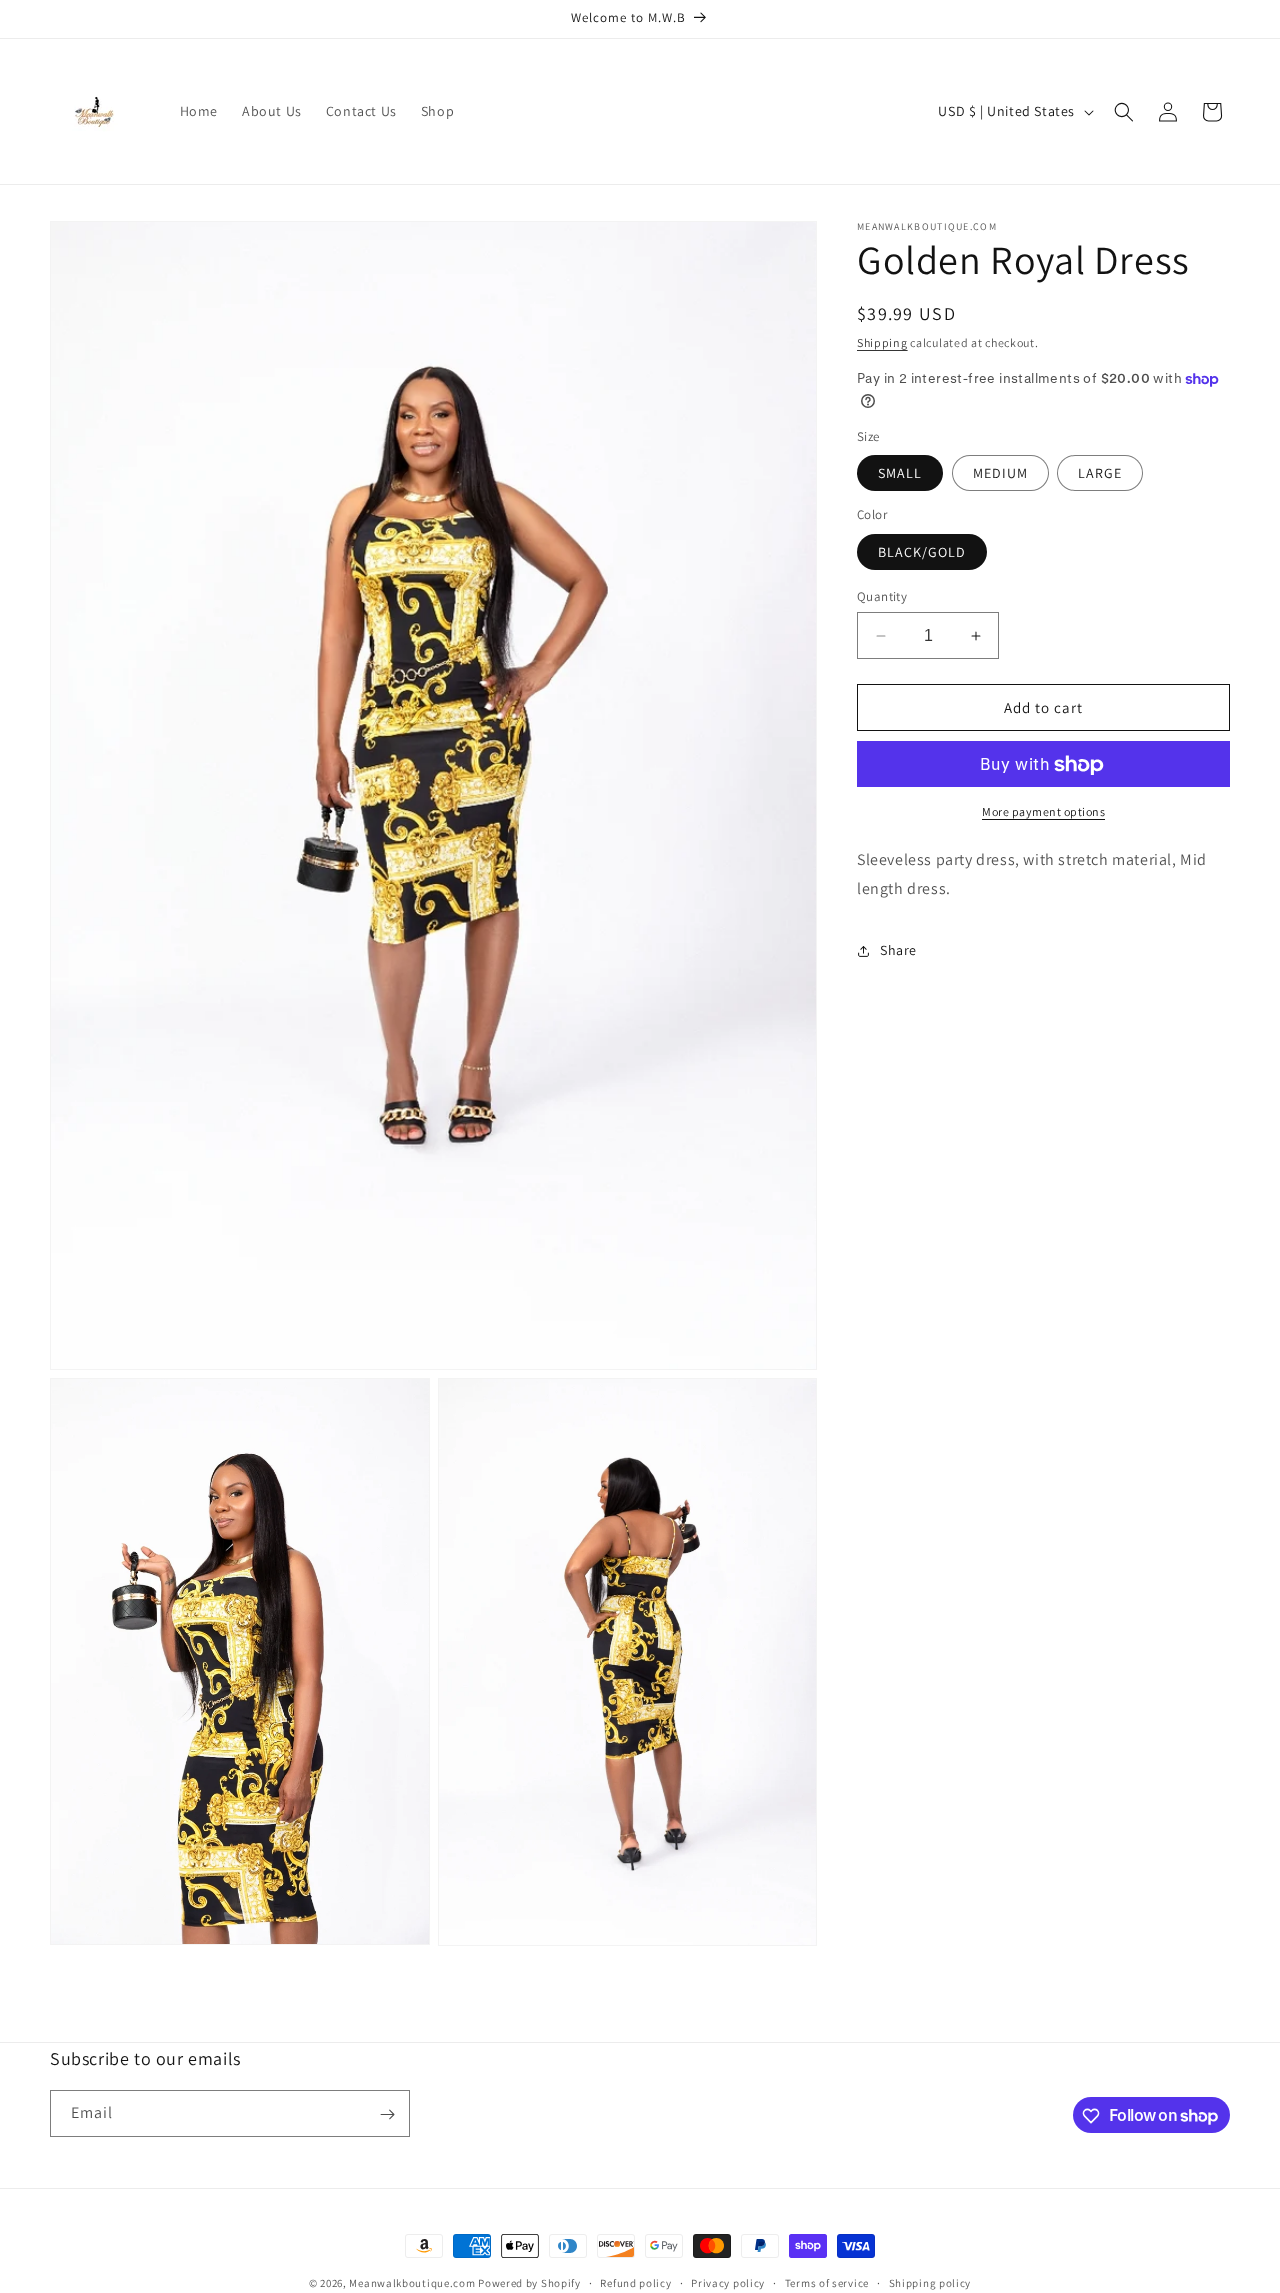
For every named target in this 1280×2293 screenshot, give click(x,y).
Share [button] (898, 951)
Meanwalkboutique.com (412, 2283)
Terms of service (827, 2282)
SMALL (900, 474)
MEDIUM (1000, 474)
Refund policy (635, 2282)
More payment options (1043, 812)
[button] (1124, 112)
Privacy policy (728, 2282)
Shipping (882, 342)
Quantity (882, 596)
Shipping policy (930, 2282)
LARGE (1100, 474)
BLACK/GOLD (922, 552)
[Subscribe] (387, 2114)
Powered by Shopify (529, 2283)
